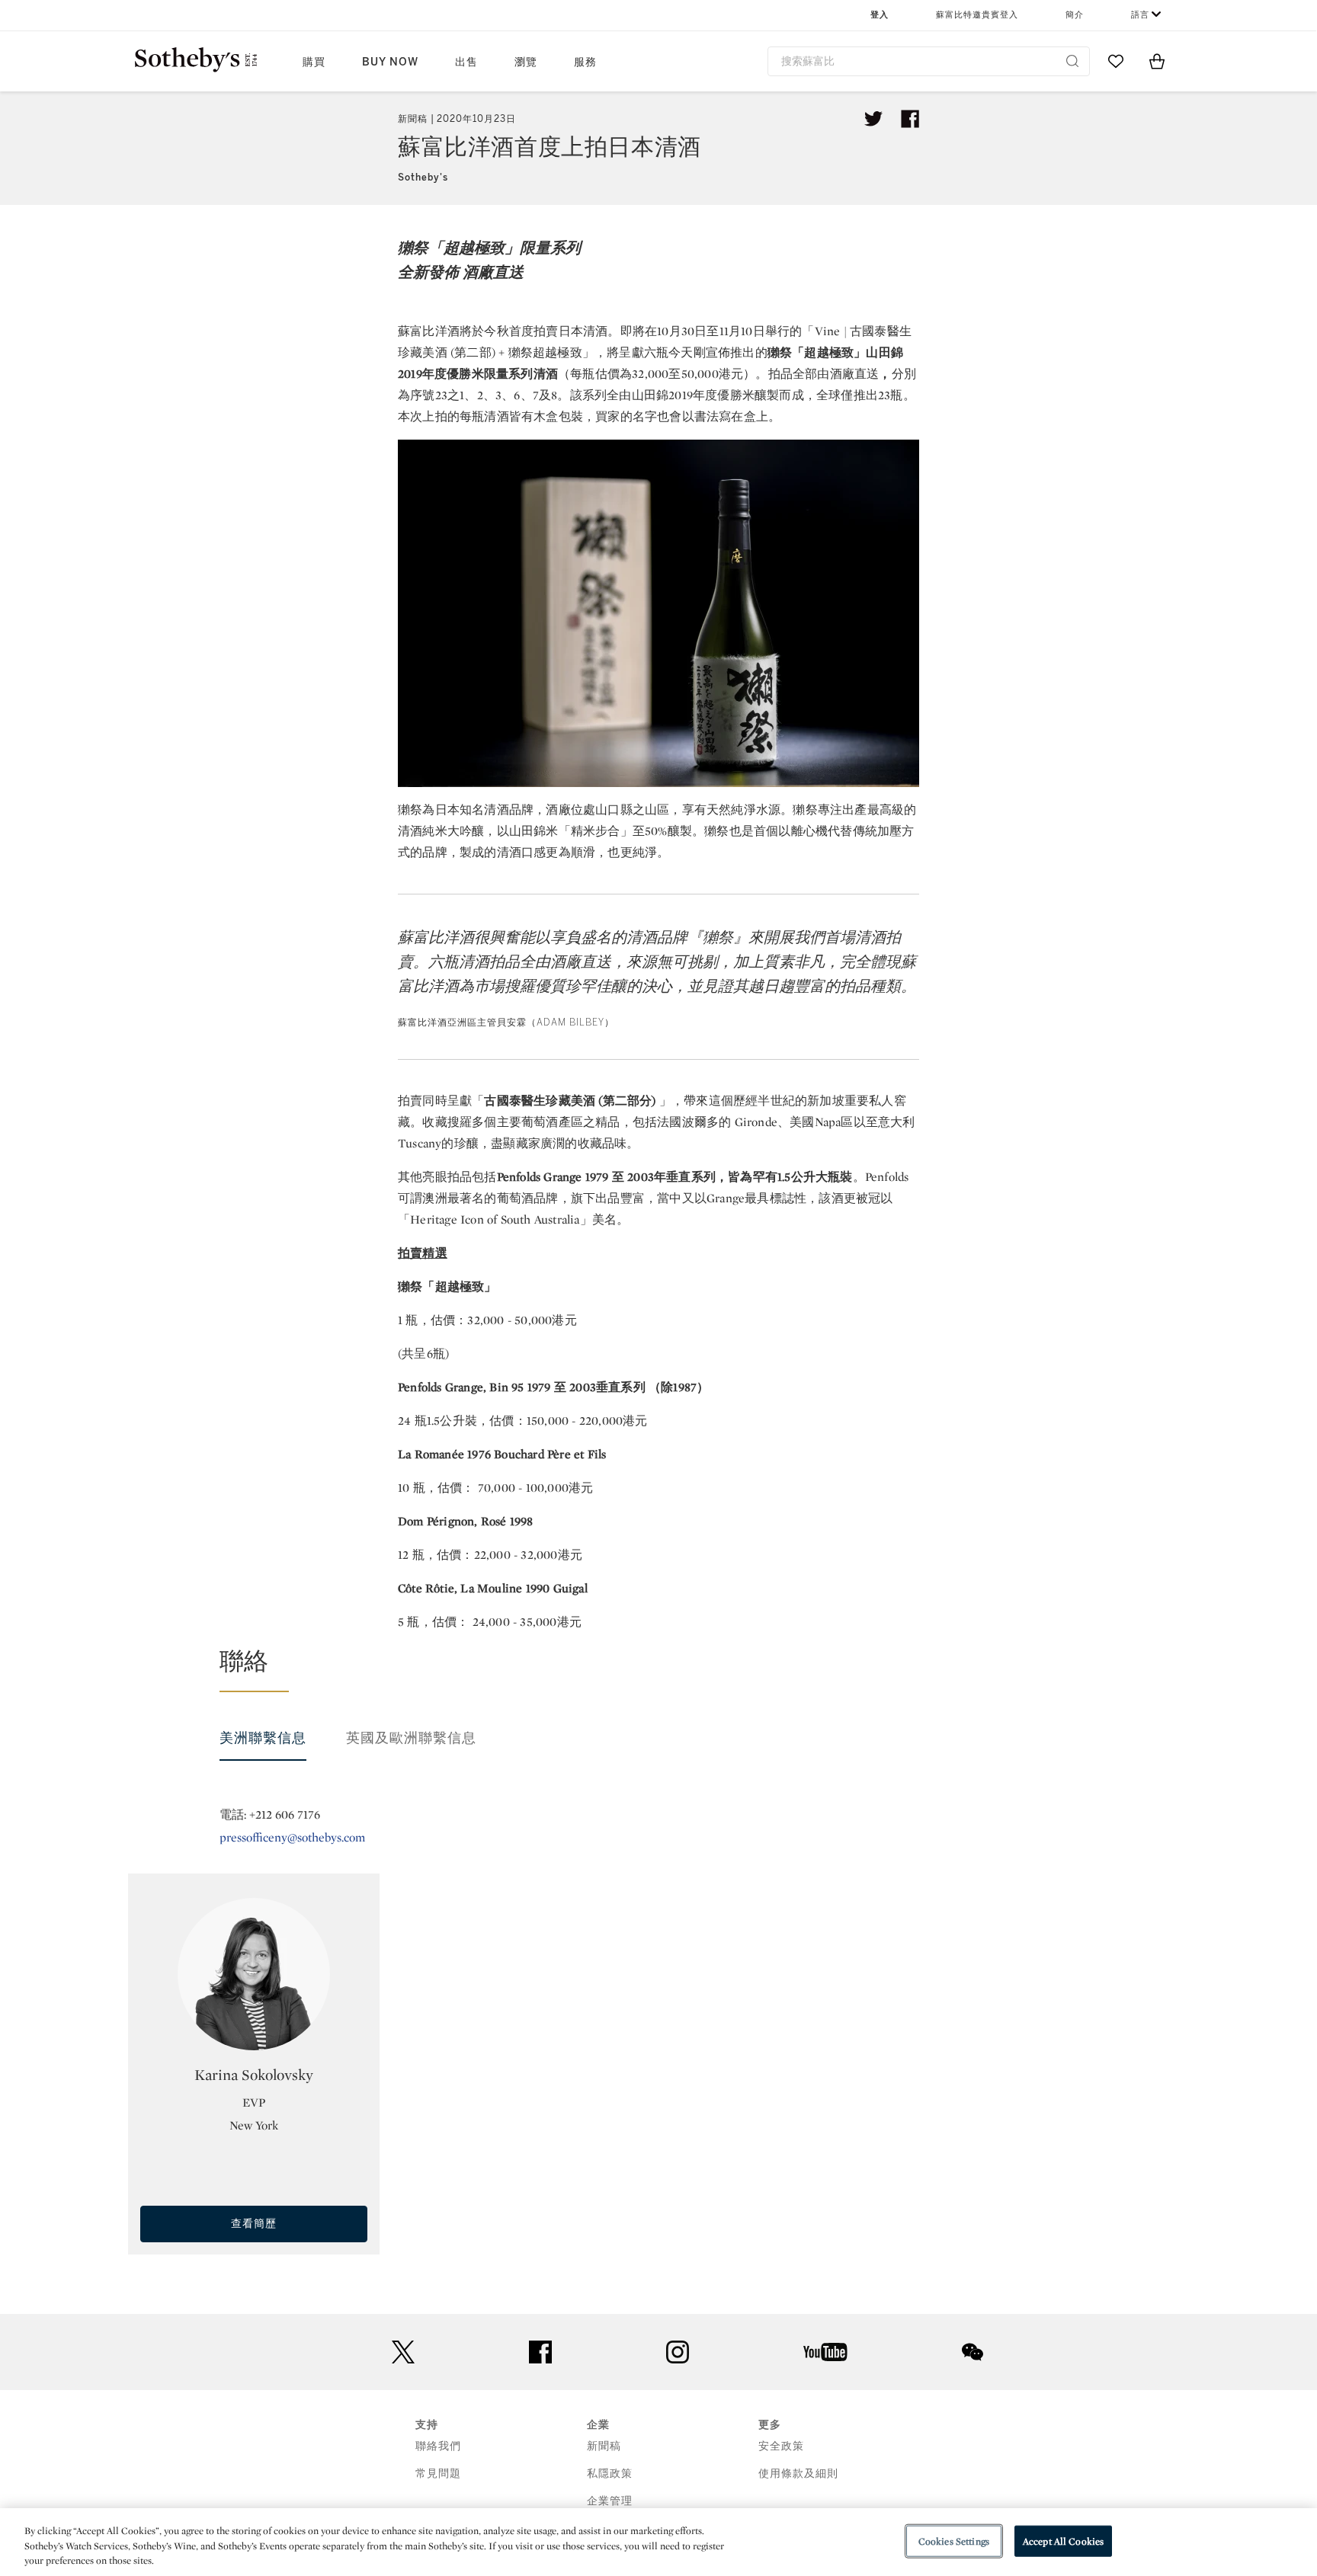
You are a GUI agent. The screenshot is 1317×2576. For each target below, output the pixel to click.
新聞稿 (604, 2446)
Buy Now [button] (390, 62)
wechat (973, 2352)
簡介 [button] (1075, 15)
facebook (540, 2352)
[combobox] (929, 61)
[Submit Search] (1072, 61)
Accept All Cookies (1063, 2541)
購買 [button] (314, 62)
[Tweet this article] (873, 119)
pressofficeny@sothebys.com (292, 1837)
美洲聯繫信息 (263, 1738)
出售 (466, 62)
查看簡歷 (254, 2224)
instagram (678, 2352)
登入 (880, 15)
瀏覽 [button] (526, 62)
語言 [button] (1140, 15)
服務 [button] (585, 62)
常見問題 (438, 2474)
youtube (825, 2352)
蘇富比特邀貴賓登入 (977, 15)
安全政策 (781, 2446)
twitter (403, 2352)
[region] (658, 2542)
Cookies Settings (954, 2541)
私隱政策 (610, 2474)
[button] (668, 1669)
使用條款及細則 (798, 2474)
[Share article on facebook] (910, 119)
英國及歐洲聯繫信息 (411, 1738)
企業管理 (610, 2501)
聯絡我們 (438, 2446)
